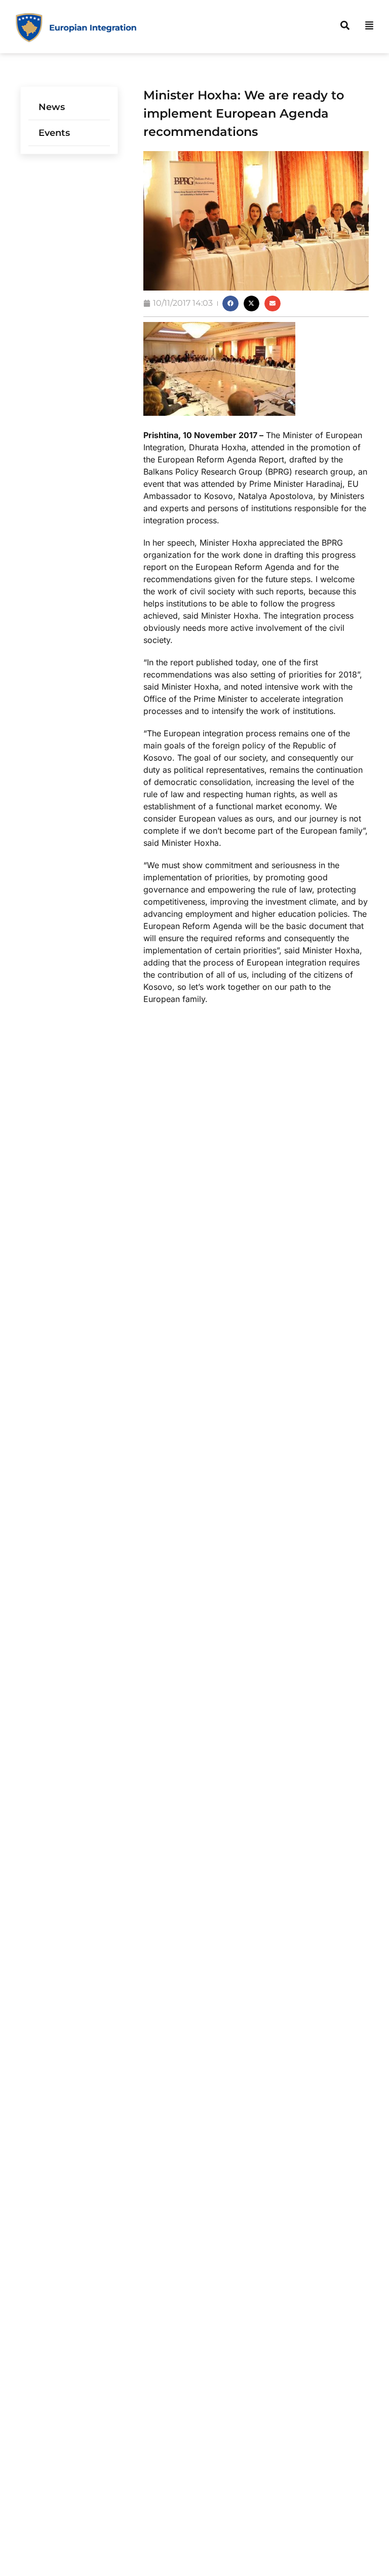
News (52, 107)
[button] (230, 304)
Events (54, 133)
